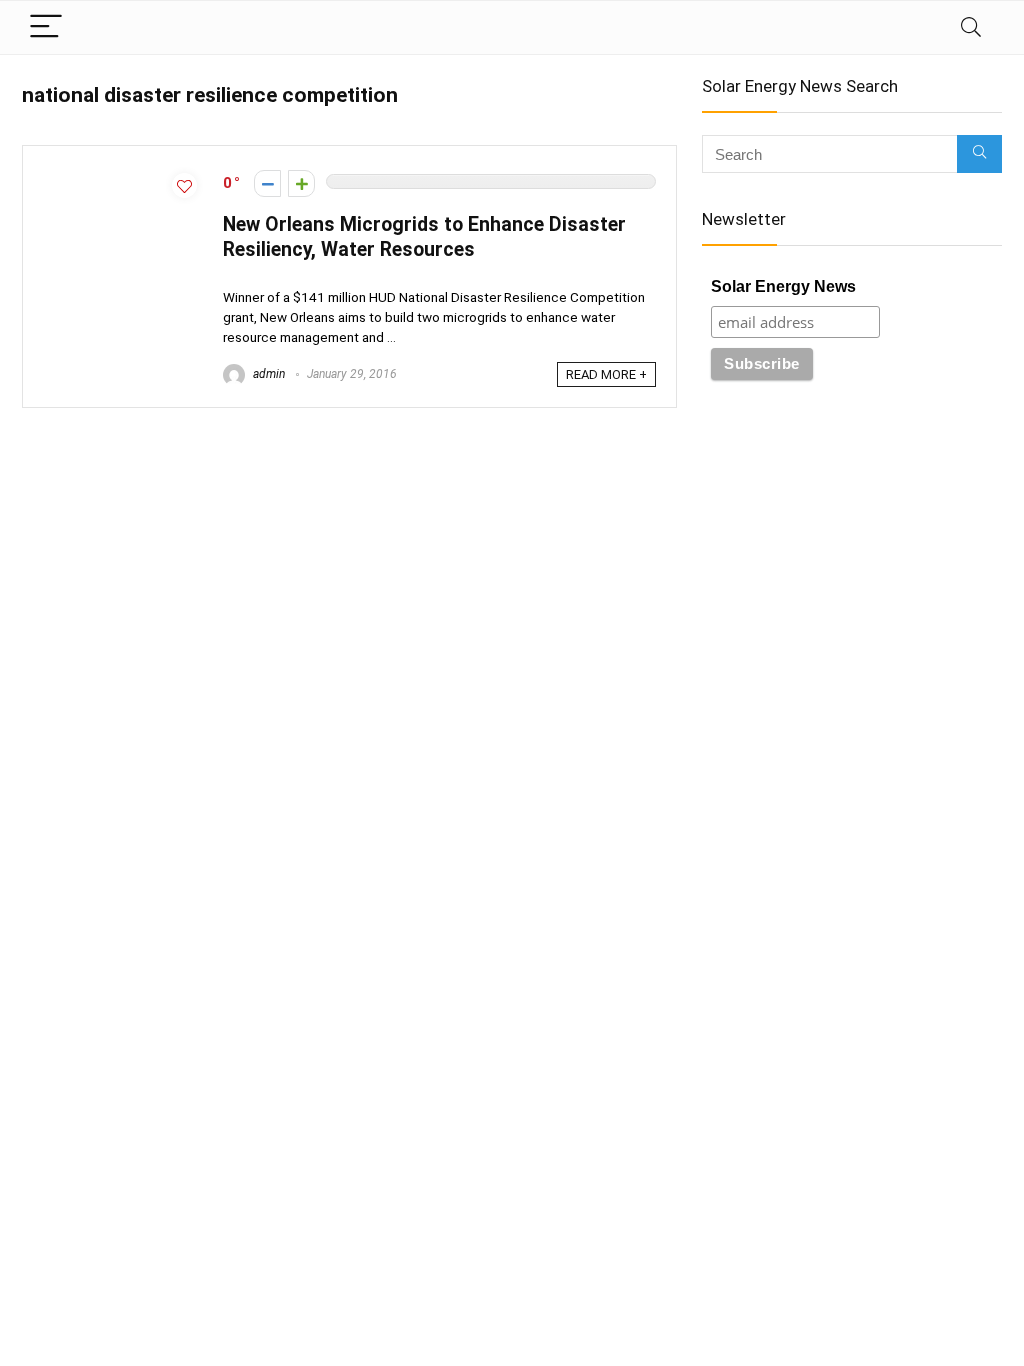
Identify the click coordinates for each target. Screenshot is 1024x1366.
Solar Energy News (783, 286)
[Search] (971, 27)
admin (267, 374)
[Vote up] (301, 183)
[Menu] (46, 27)
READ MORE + (606, 374)
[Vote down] (267, 183)
